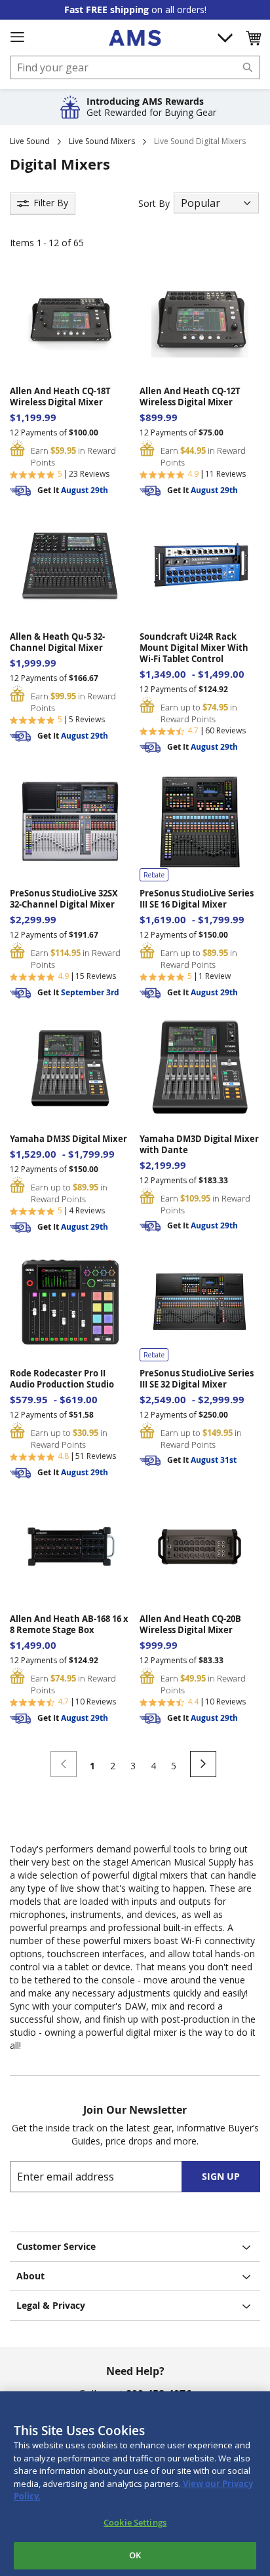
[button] (253, 38)
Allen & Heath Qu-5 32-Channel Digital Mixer (57, 642)
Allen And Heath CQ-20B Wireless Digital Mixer (190, 1625)
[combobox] (135, 67)
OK (135, 2555)
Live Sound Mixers (102, 141)
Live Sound (30, 141)
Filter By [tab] (51, 203)
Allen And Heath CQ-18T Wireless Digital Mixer (60, 397)
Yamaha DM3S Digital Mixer (68, 1139)
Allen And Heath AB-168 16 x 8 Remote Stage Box (69, 1625)
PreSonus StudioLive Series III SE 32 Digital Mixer (197, 1379)
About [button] (30, 2276)
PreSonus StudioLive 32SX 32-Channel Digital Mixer (64, 899)
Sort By (154, 203)
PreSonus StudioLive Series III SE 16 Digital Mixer (197, 899)
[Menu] (17, 37)
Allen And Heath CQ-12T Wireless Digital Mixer (190, 397)
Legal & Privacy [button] (51, 2305)
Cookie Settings (135, 2522)
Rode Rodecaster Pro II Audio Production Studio (62, 1379)
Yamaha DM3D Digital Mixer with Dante (199, 1145)
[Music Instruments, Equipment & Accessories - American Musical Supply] (135, 38)
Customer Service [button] (56, 2246)
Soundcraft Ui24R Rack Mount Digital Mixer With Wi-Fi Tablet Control (194, 648)
